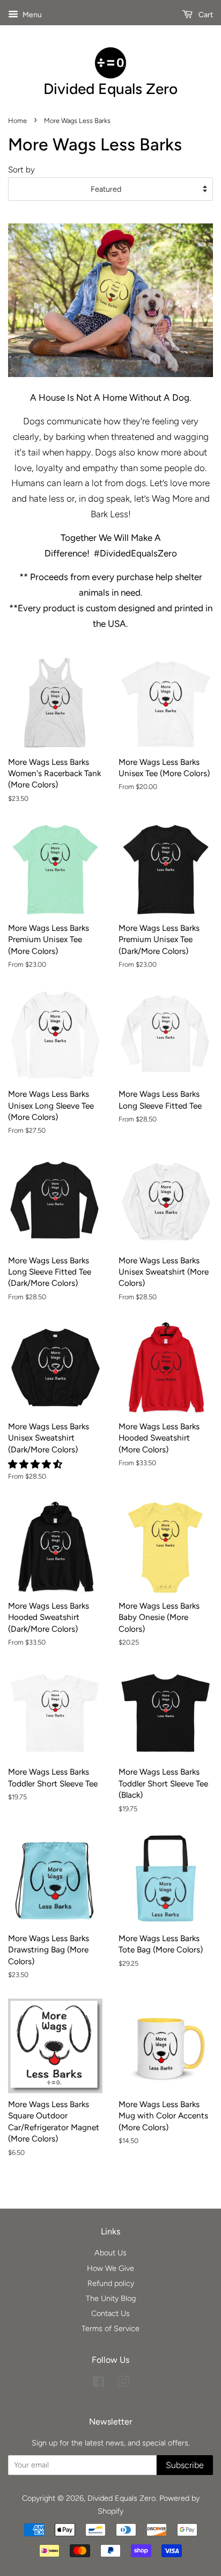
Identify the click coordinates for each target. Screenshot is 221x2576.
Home (17, 121)
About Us (110, 2253)
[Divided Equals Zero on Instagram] (123, 2384)
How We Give (110, 2268)
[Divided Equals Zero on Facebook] (98, 2384)
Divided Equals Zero (121, 2498)
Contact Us (110, 2313)
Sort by (21, 169)
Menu (31, 15)
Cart (205, 15)
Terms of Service (110, 2328)
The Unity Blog (111, 2298)
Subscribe (185, 2465)
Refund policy (111, 2283)
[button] (36, 1464)
